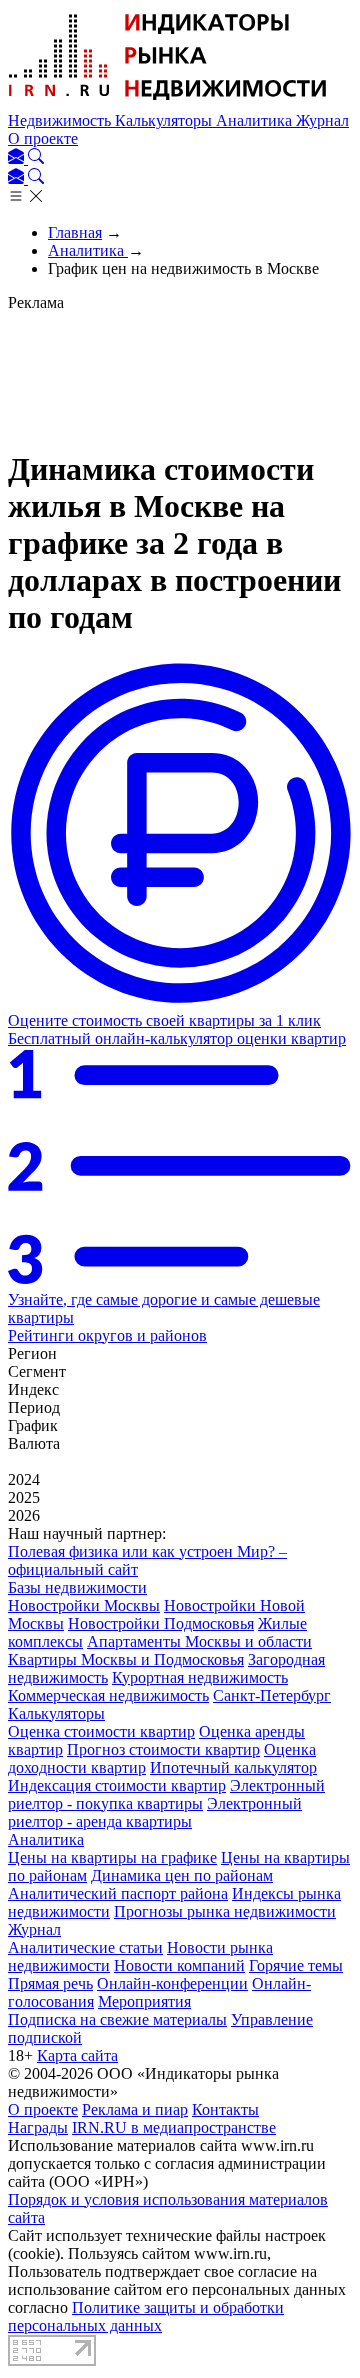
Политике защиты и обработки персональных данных (146, 2316)
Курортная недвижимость (200, 1677)
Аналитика (256, 120)
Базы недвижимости (77, 1587)
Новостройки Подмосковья (161, 1623)
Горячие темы (296, 1965)
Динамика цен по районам (182, 1875)
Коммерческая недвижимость (108, 1695)
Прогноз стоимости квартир (163, 1749)
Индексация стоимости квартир (117, 1785)
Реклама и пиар (135, 2109)
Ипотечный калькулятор (233, 1767)
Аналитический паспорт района (118, 1893)
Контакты (225, 2109)
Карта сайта (77, 2055)
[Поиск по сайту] (36, 158)
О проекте (43, 138)
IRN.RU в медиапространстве (174, 2127)
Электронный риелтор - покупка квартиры (166, 1794)
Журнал (322, 120)
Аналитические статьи (85, 1947)
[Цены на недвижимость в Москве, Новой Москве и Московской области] (168, 102)
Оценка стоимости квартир (101, 1731)
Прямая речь (50, 1983)
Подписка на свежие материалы (117, 2019)
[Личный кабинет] (18, 158)
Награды (38, 2127)
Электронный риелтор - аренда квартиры (155, 1812)
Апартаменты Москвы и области (199, 1641)
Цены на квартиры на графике (112, 1857)
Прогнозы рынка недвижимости (225, 1911)
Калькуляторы (165, 120)
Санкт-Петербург (272, 1695)
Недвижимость (61, 120)
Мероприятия (144, 2001)
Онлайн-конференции (172, 1983)
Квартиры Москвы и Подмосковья (126, 1659)
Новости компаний (179, 1965)
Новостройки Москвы (84, 1605)
